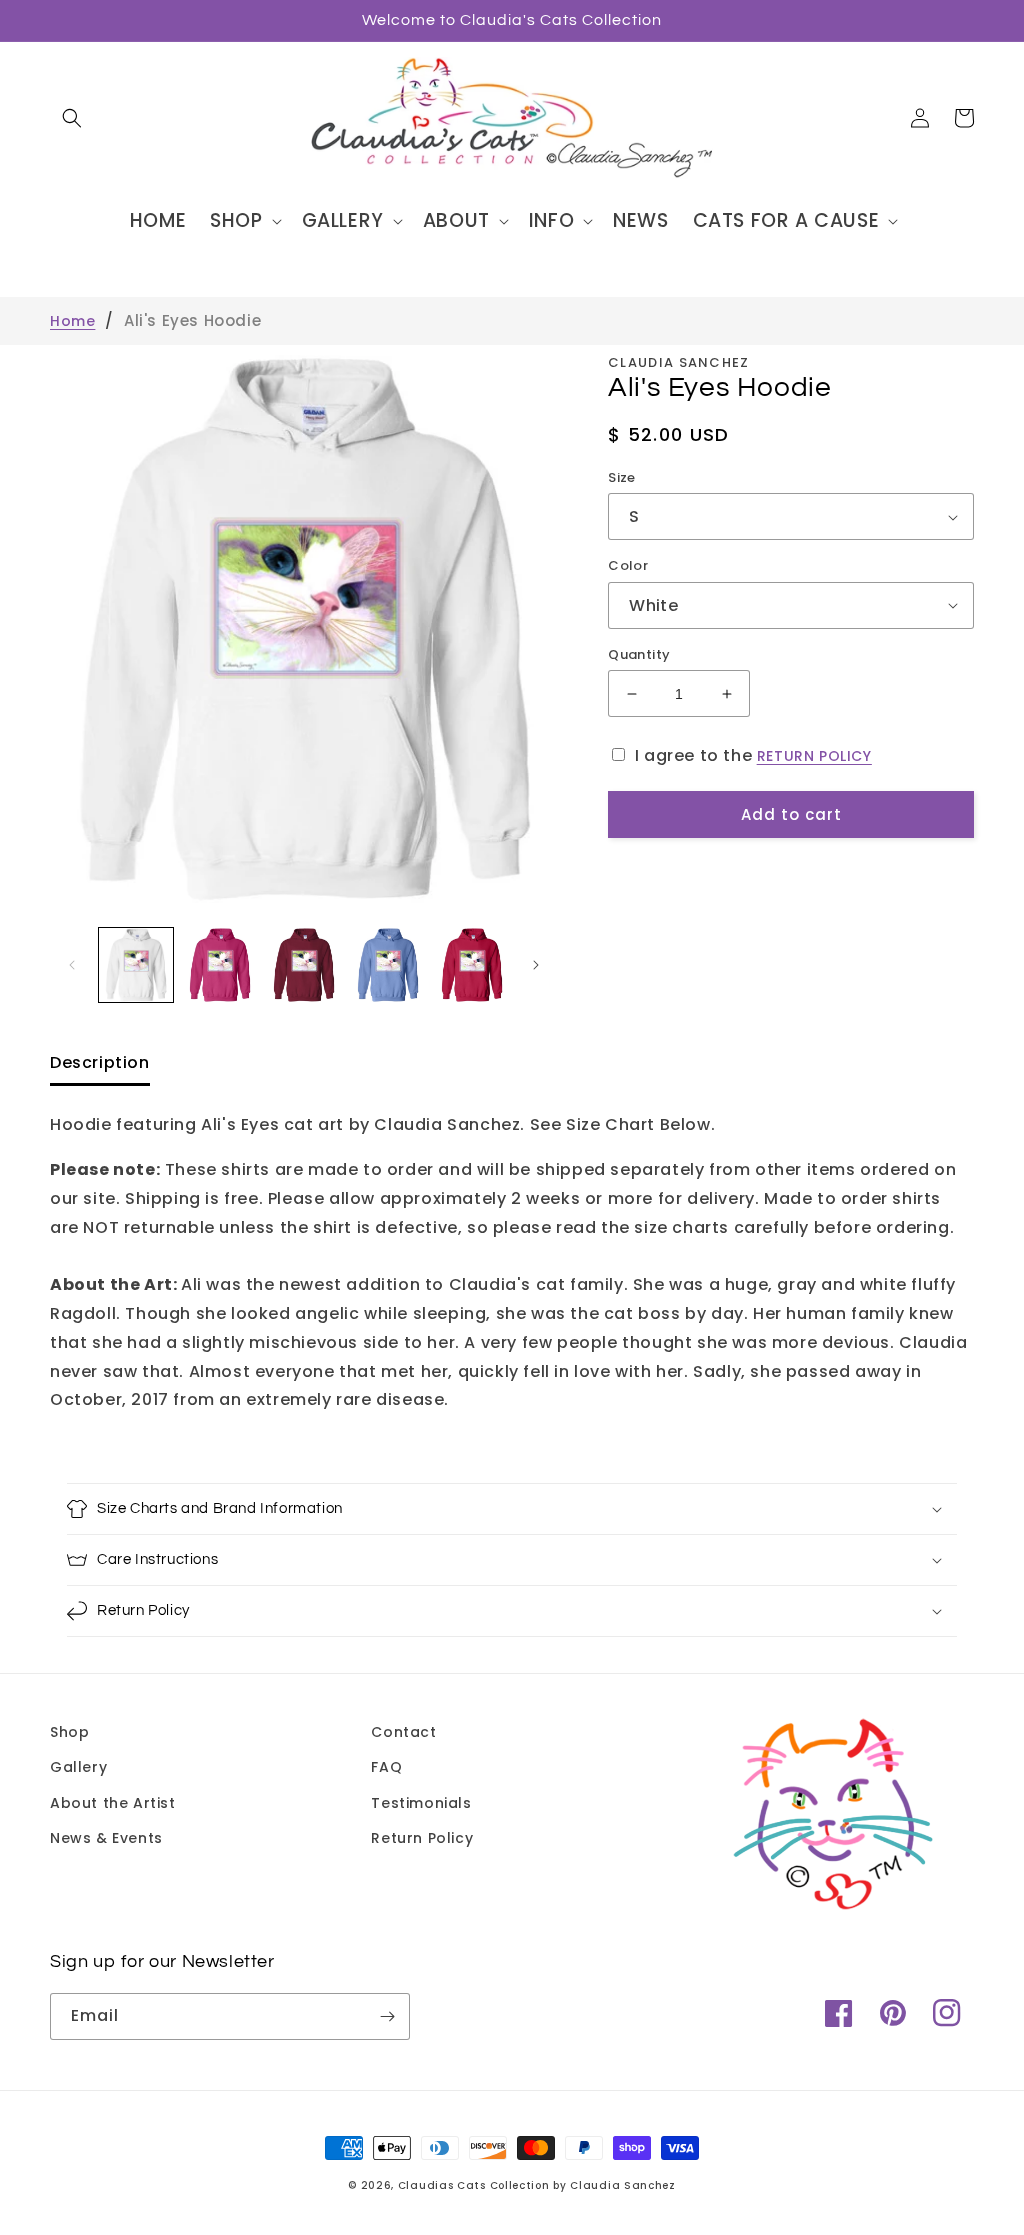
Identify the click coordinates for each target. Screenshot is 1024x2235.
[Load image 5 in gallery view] (472, 965)
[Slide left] (72, 965)
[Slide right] (536, 965)
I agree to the (753, 755)
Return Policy (422, 1838)
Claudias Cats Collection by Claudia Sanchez (537, 2185)
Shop (69, 1732)
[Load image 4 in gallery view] (388, 965)
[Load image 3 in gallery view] (304, 965)
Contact (403, 1732)
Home (72, 321)
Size (622, 477)
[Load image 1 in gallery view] (136, 965)
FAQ (386, 1767)
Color (628, 565)
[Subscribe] (387, 2016)
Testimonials (421, 1803)
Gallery (78, 1767)
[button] (72, 118)
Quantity (639, 654)
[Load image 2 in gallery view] (220, 965)
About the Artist (113, 1803)
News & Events (106, 1838)
